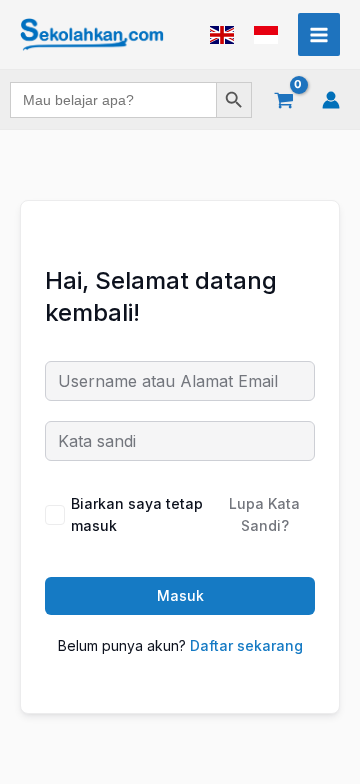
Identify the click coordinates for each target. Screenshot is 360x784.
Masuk (180, 595)
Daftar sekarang (246, 645)
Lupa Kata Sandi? (264, 514)
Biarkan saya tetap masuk (137, 514)
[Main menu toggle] (319, 34)
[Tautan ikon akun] (331, 100)
